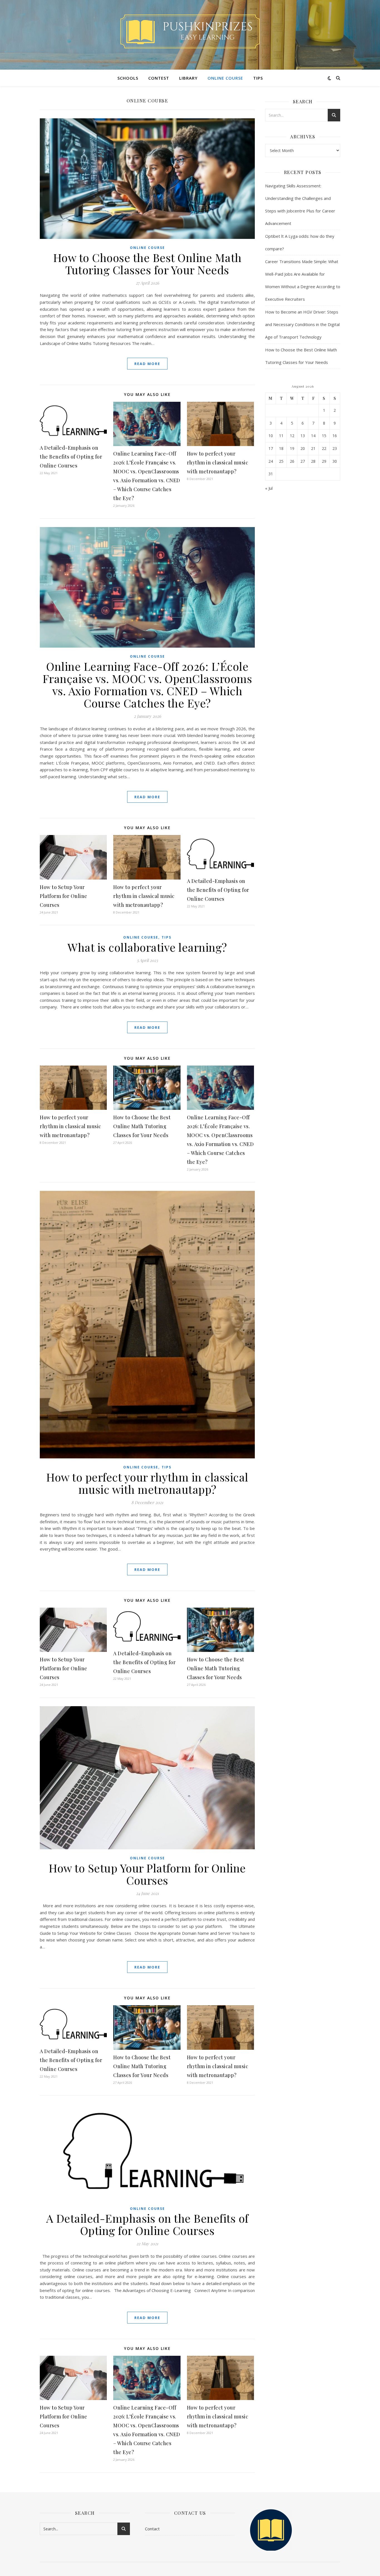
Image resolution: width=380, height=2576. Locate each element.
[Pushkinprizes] (190, 31)
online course (225, 78)
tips (258, 78)
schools (128, 78)
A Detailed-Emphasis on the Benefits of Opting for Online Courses (71, 457)
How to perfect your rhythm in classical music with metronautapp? (218, 462)
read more (147, 364)
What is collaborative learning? (147, 947)
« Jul (269, 488)
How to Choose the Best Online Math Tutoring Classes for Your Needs (147, 264)
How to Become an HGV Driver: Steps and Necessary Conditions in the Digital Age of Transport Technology (302, 324)
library (188, 78)
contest (159, 78)
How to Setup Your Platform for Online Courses (64, 896)
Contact (152, 2529)
